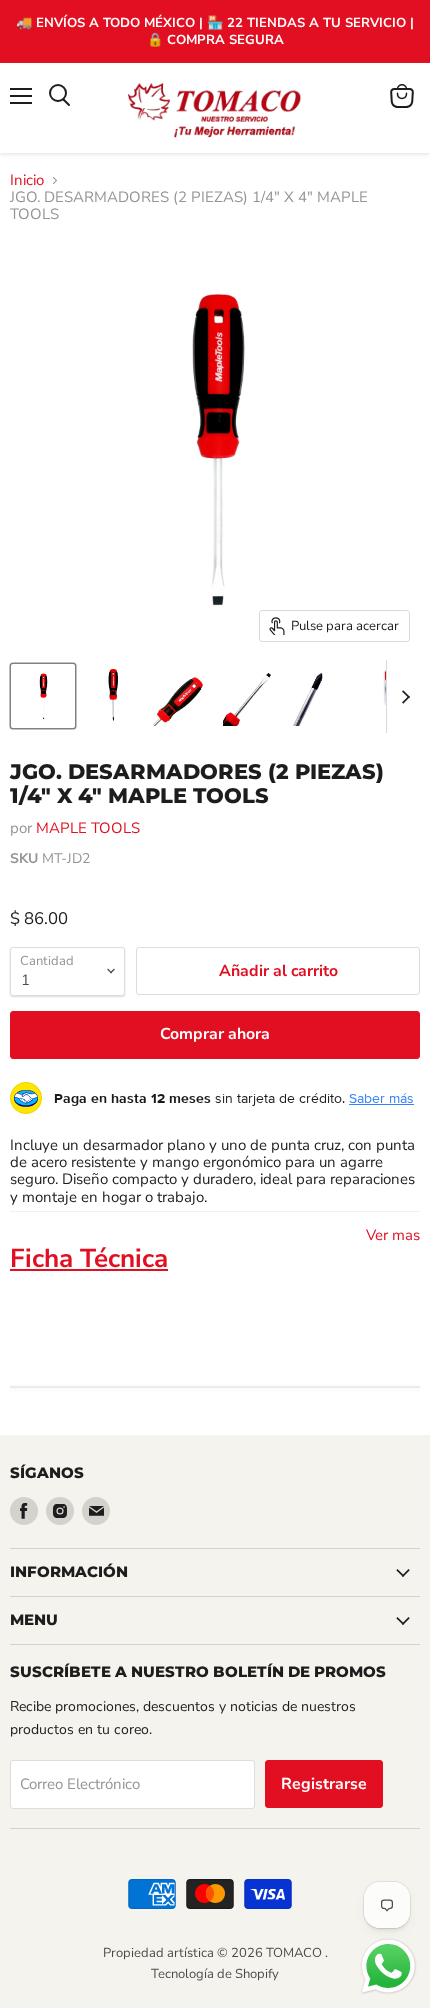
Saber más (381, 1098)
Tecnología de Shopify (215, 1974)
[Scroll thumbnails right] (402, 697)
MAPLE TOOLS (88, 828)
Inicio (27, 180)
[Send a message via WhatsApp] (388, 1966)
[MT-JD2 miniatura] (43, 696)
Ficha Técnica (89, 1258)
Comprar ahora (215, 1034)
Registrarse (324, 1784)
